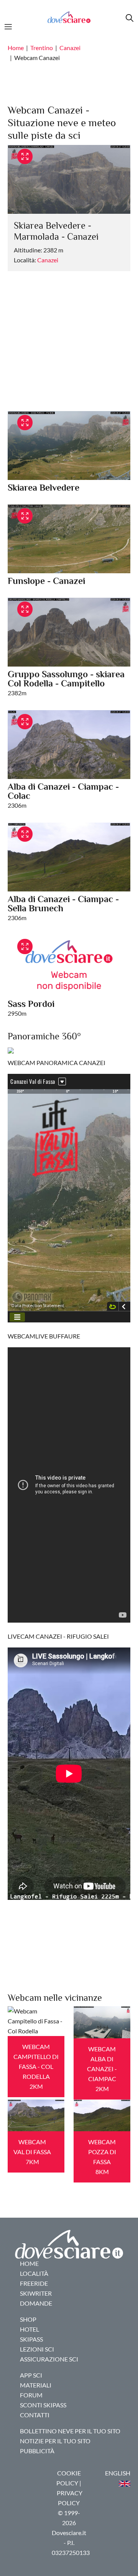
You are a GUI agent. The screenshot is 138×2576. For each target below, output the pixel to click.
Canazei (70, 48)
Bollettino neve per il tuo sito (70, 2431)
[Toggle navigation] (11, 26)
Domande (36, 2303)
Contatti (35, 2415)
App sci (31, 2375)
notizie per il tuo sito (55, 2441)
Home (16, 48)
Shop (28, 2319)
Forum (31, 2395)
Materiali (36, 2385)
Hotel (30, 2329)
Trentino (42, 48)
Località (34, 2273)
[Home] (69, 17)
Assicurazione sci (49, 2359)
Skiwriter (36, 2293)
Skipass (31, 2339)
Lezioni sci (37, 2349)
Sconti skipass (43, 2405)
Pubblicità (37, 2451)
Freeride (34, 2283)
